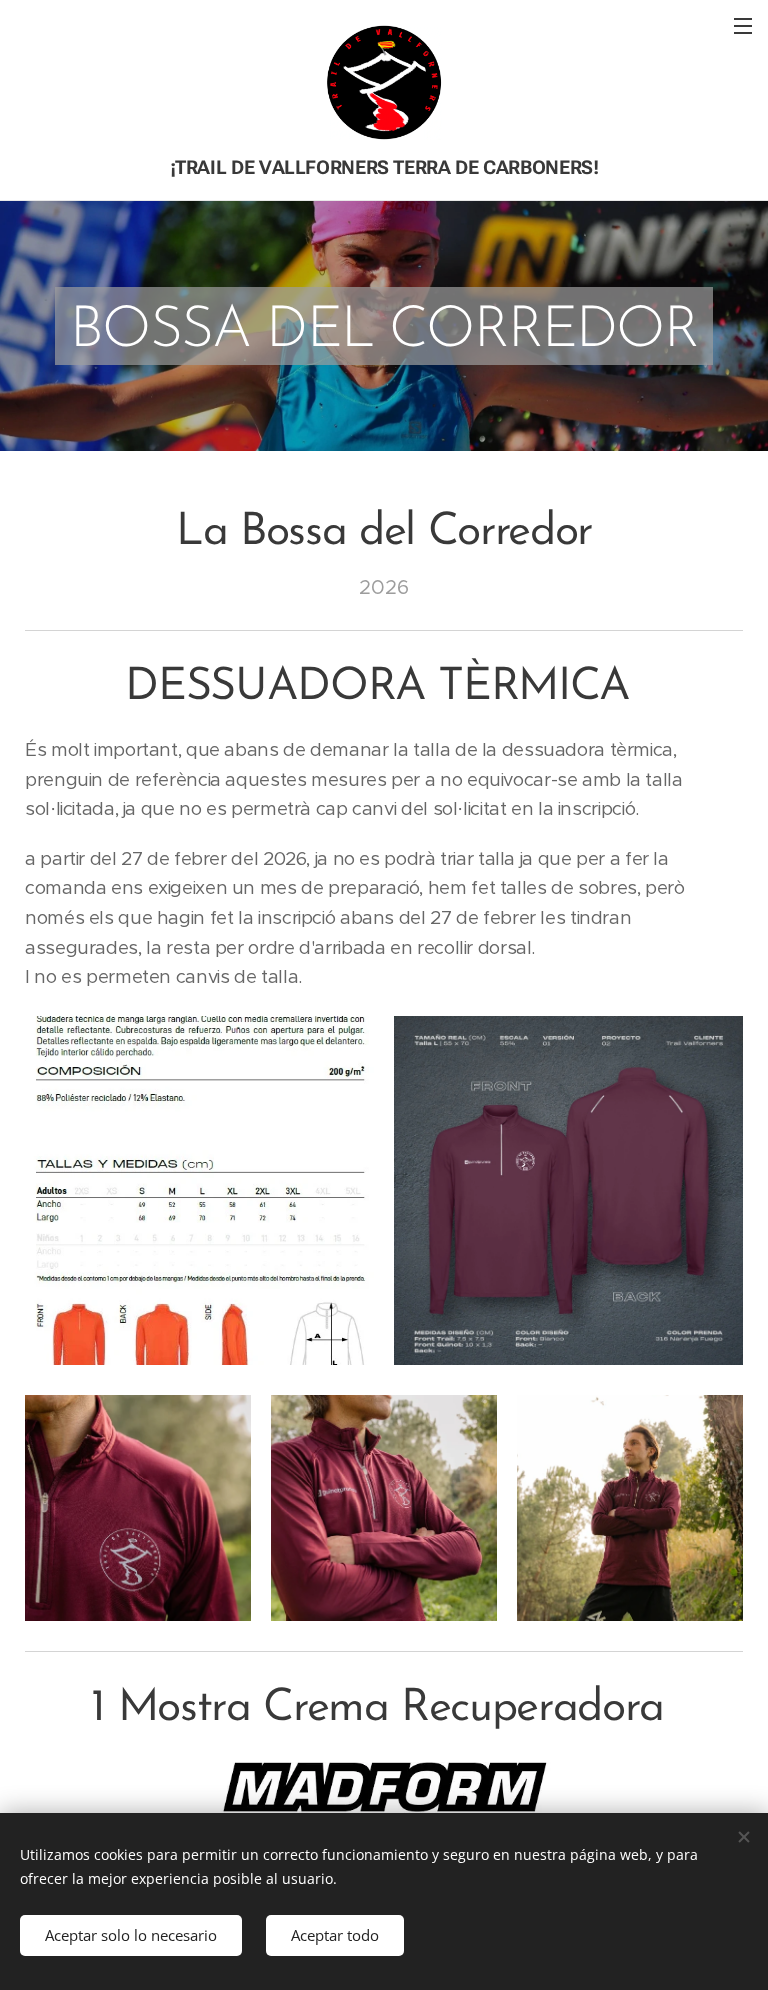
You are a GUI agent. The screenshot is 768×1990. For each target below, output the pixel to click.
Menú (743, 25)
